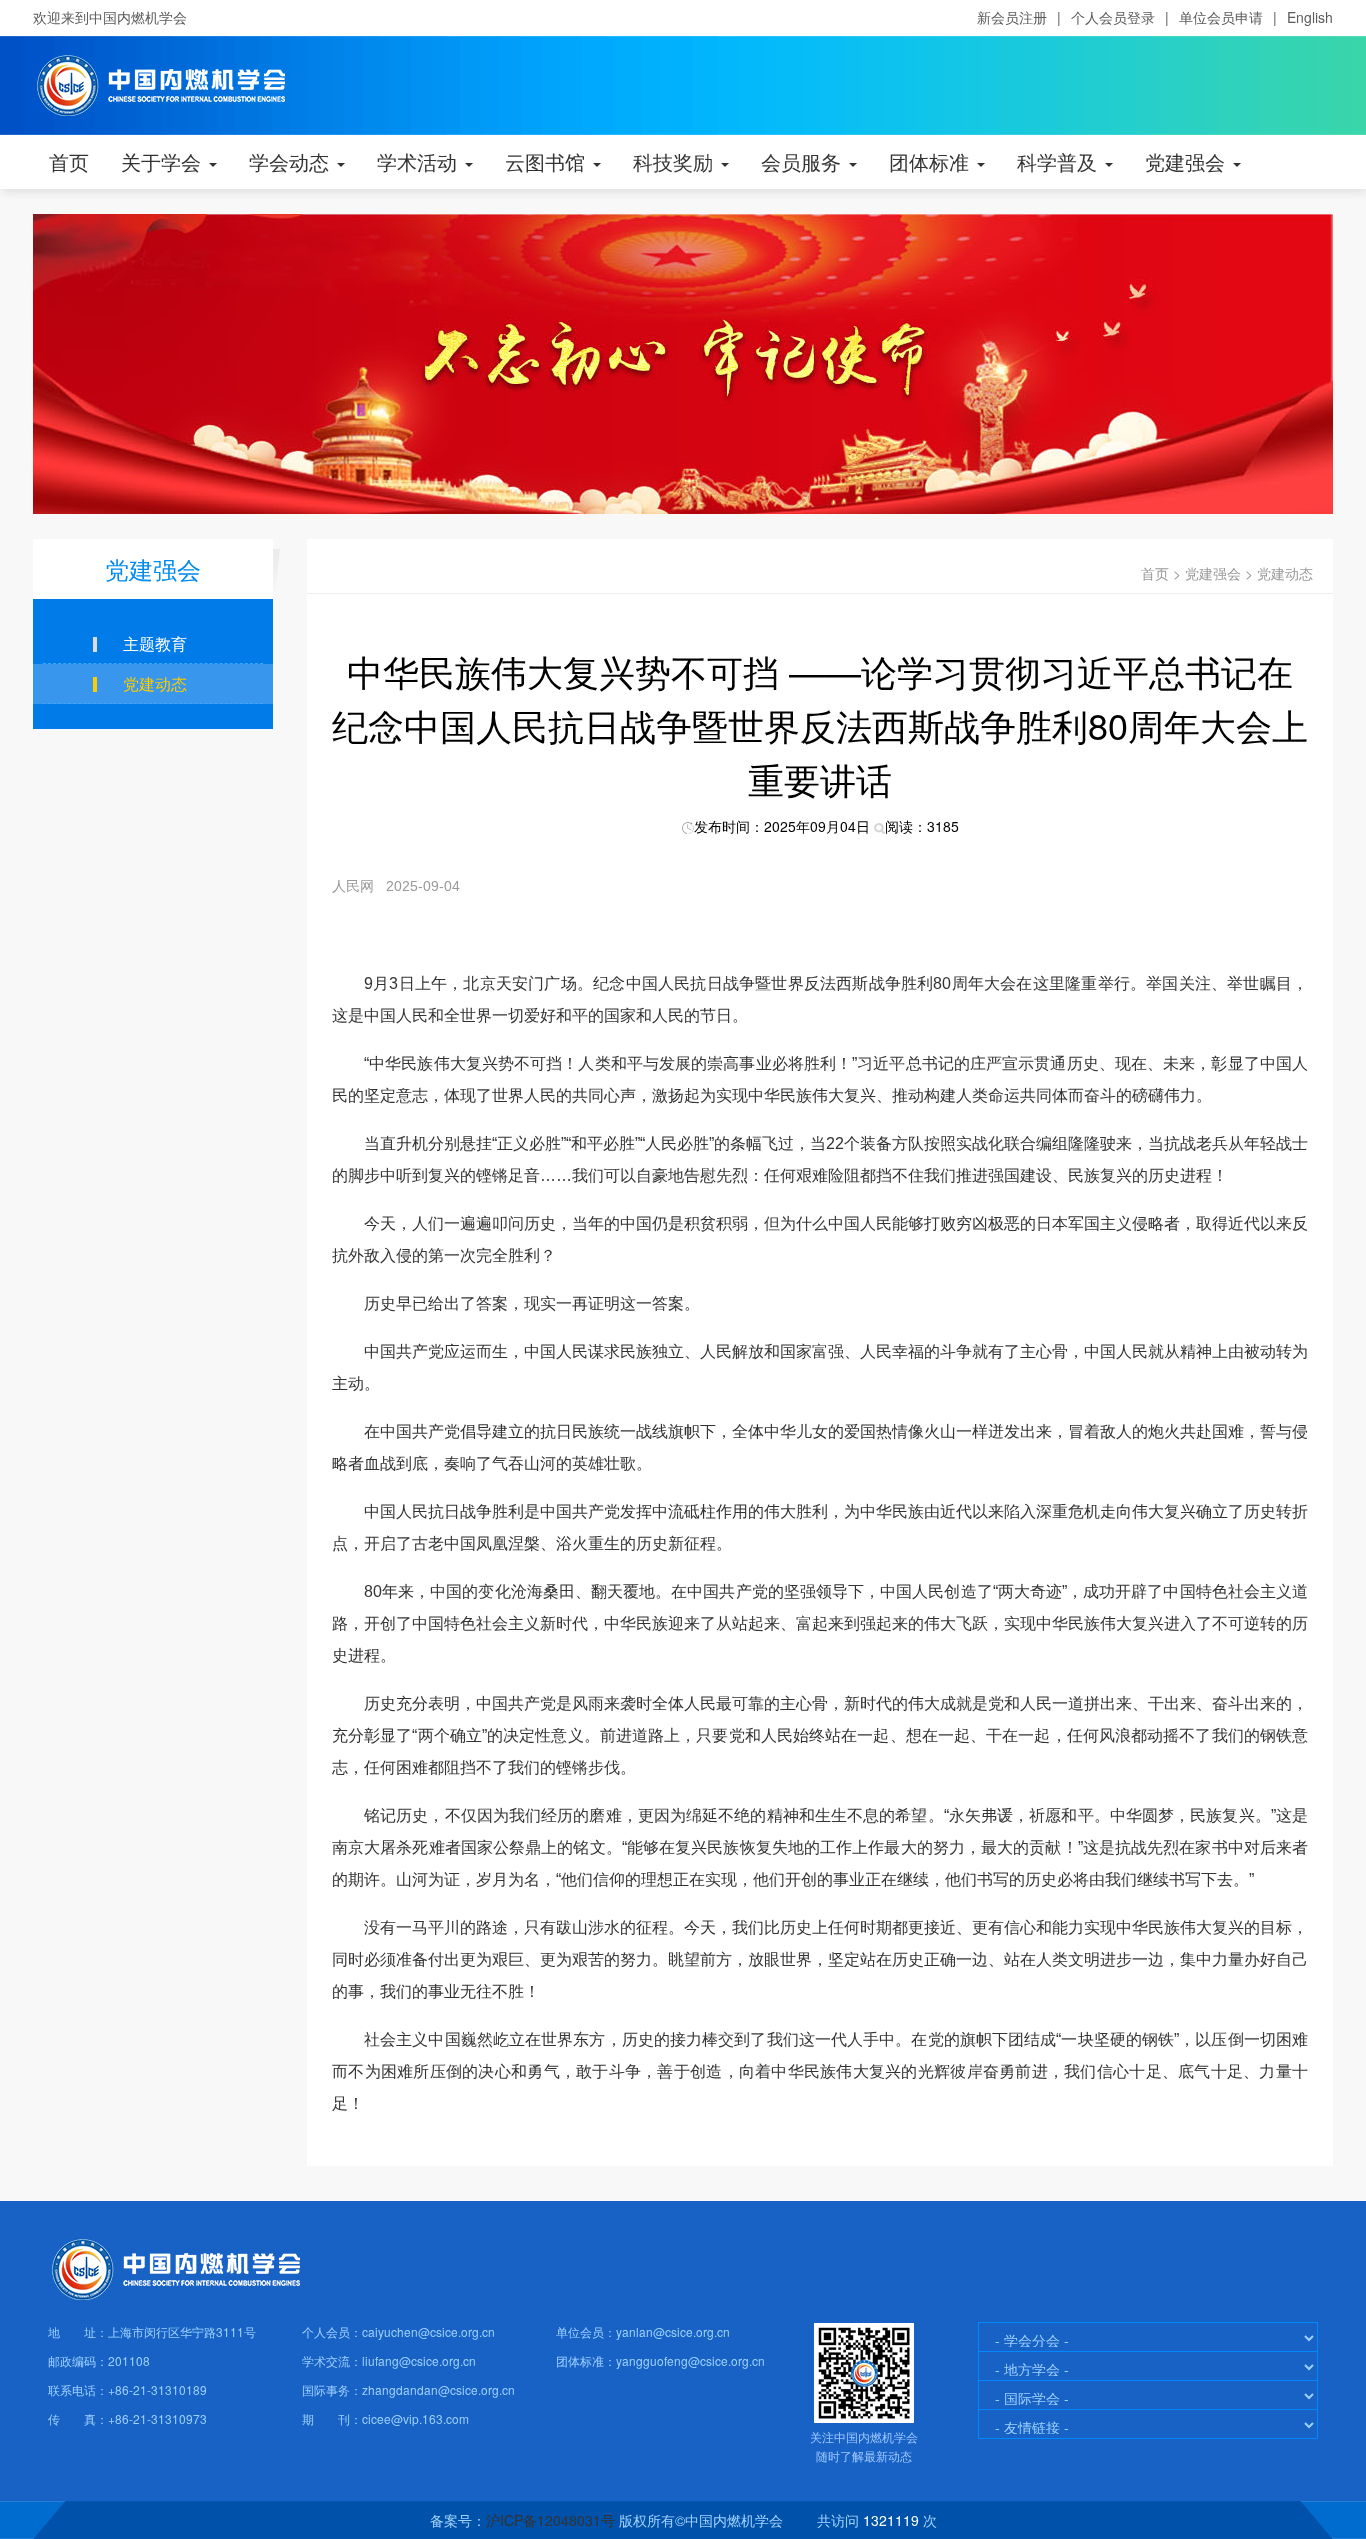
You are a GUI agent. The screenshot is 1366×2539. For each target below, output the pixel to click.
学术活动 (420, 161)
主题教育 (155, 643)
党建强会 (1188, 161)
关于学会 (164, 161)
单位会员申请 (1221, 17)
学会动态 (292, 161)
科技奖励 (676, 161)
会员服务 (804, 161)
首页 (69, 161)
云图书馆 (548, 161)
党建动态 (1285, 573)
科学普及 (1060, 161)
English (1310, 17)
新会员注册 (1012, 17)
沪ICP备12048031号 (550, 2520)
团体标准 (932, 161)
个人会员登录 (1113, 17)
